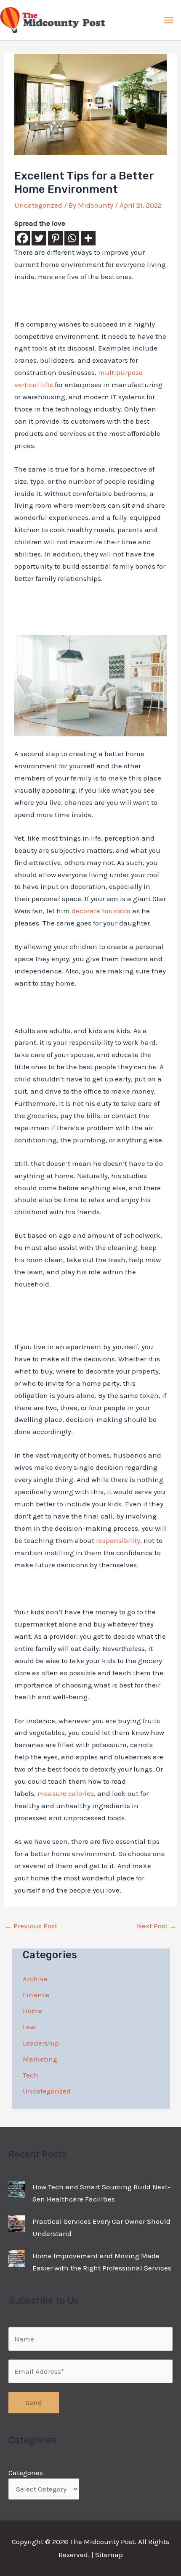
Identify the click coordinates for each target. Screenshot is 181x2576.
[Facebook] (23, 238)
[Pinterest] (55, 238)
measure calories (66, 1793)
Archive (35, 1979)
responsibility (118, 1540)
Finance (36, 1995)
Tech (31, 2075)
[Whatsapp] (72, 238)
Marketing (40, 2059)
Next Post (157, 1926)
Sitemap (109, 2555)
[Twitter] (39, 238)
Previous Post (31, 1926)
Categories (26, 2473)
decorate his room (101, 911)
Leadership (41, 2043)
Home (32, 2011)
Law (29, 2027)
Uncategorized (38, 205)
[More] (88, 238)
